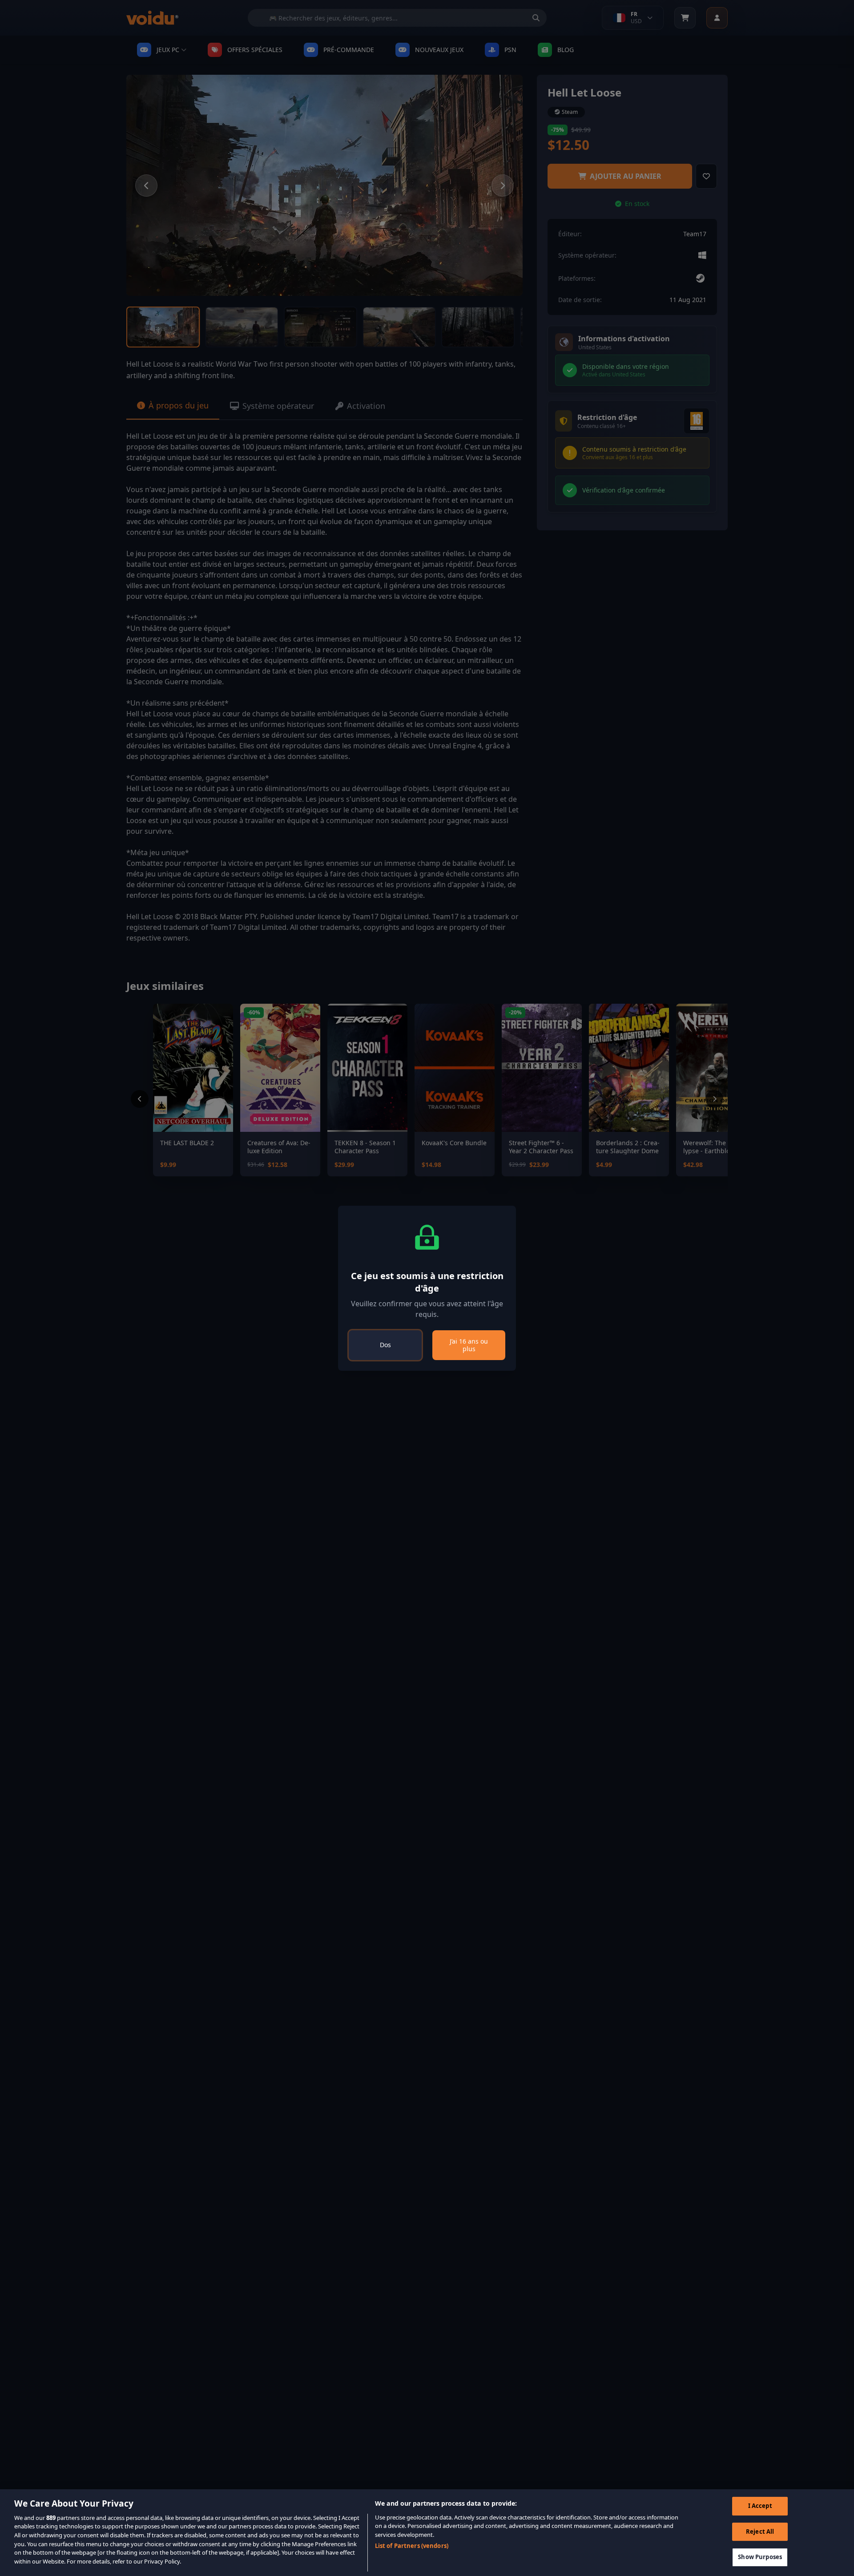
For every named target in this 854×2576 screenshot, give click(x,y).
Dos (385, 1345)
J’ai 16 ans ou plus (469, 1345)
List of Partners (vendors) (412, 2545)
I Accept (760, 2506)
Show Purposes (760, 2557)
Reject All (760, 2532)
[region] (427, 2533)
